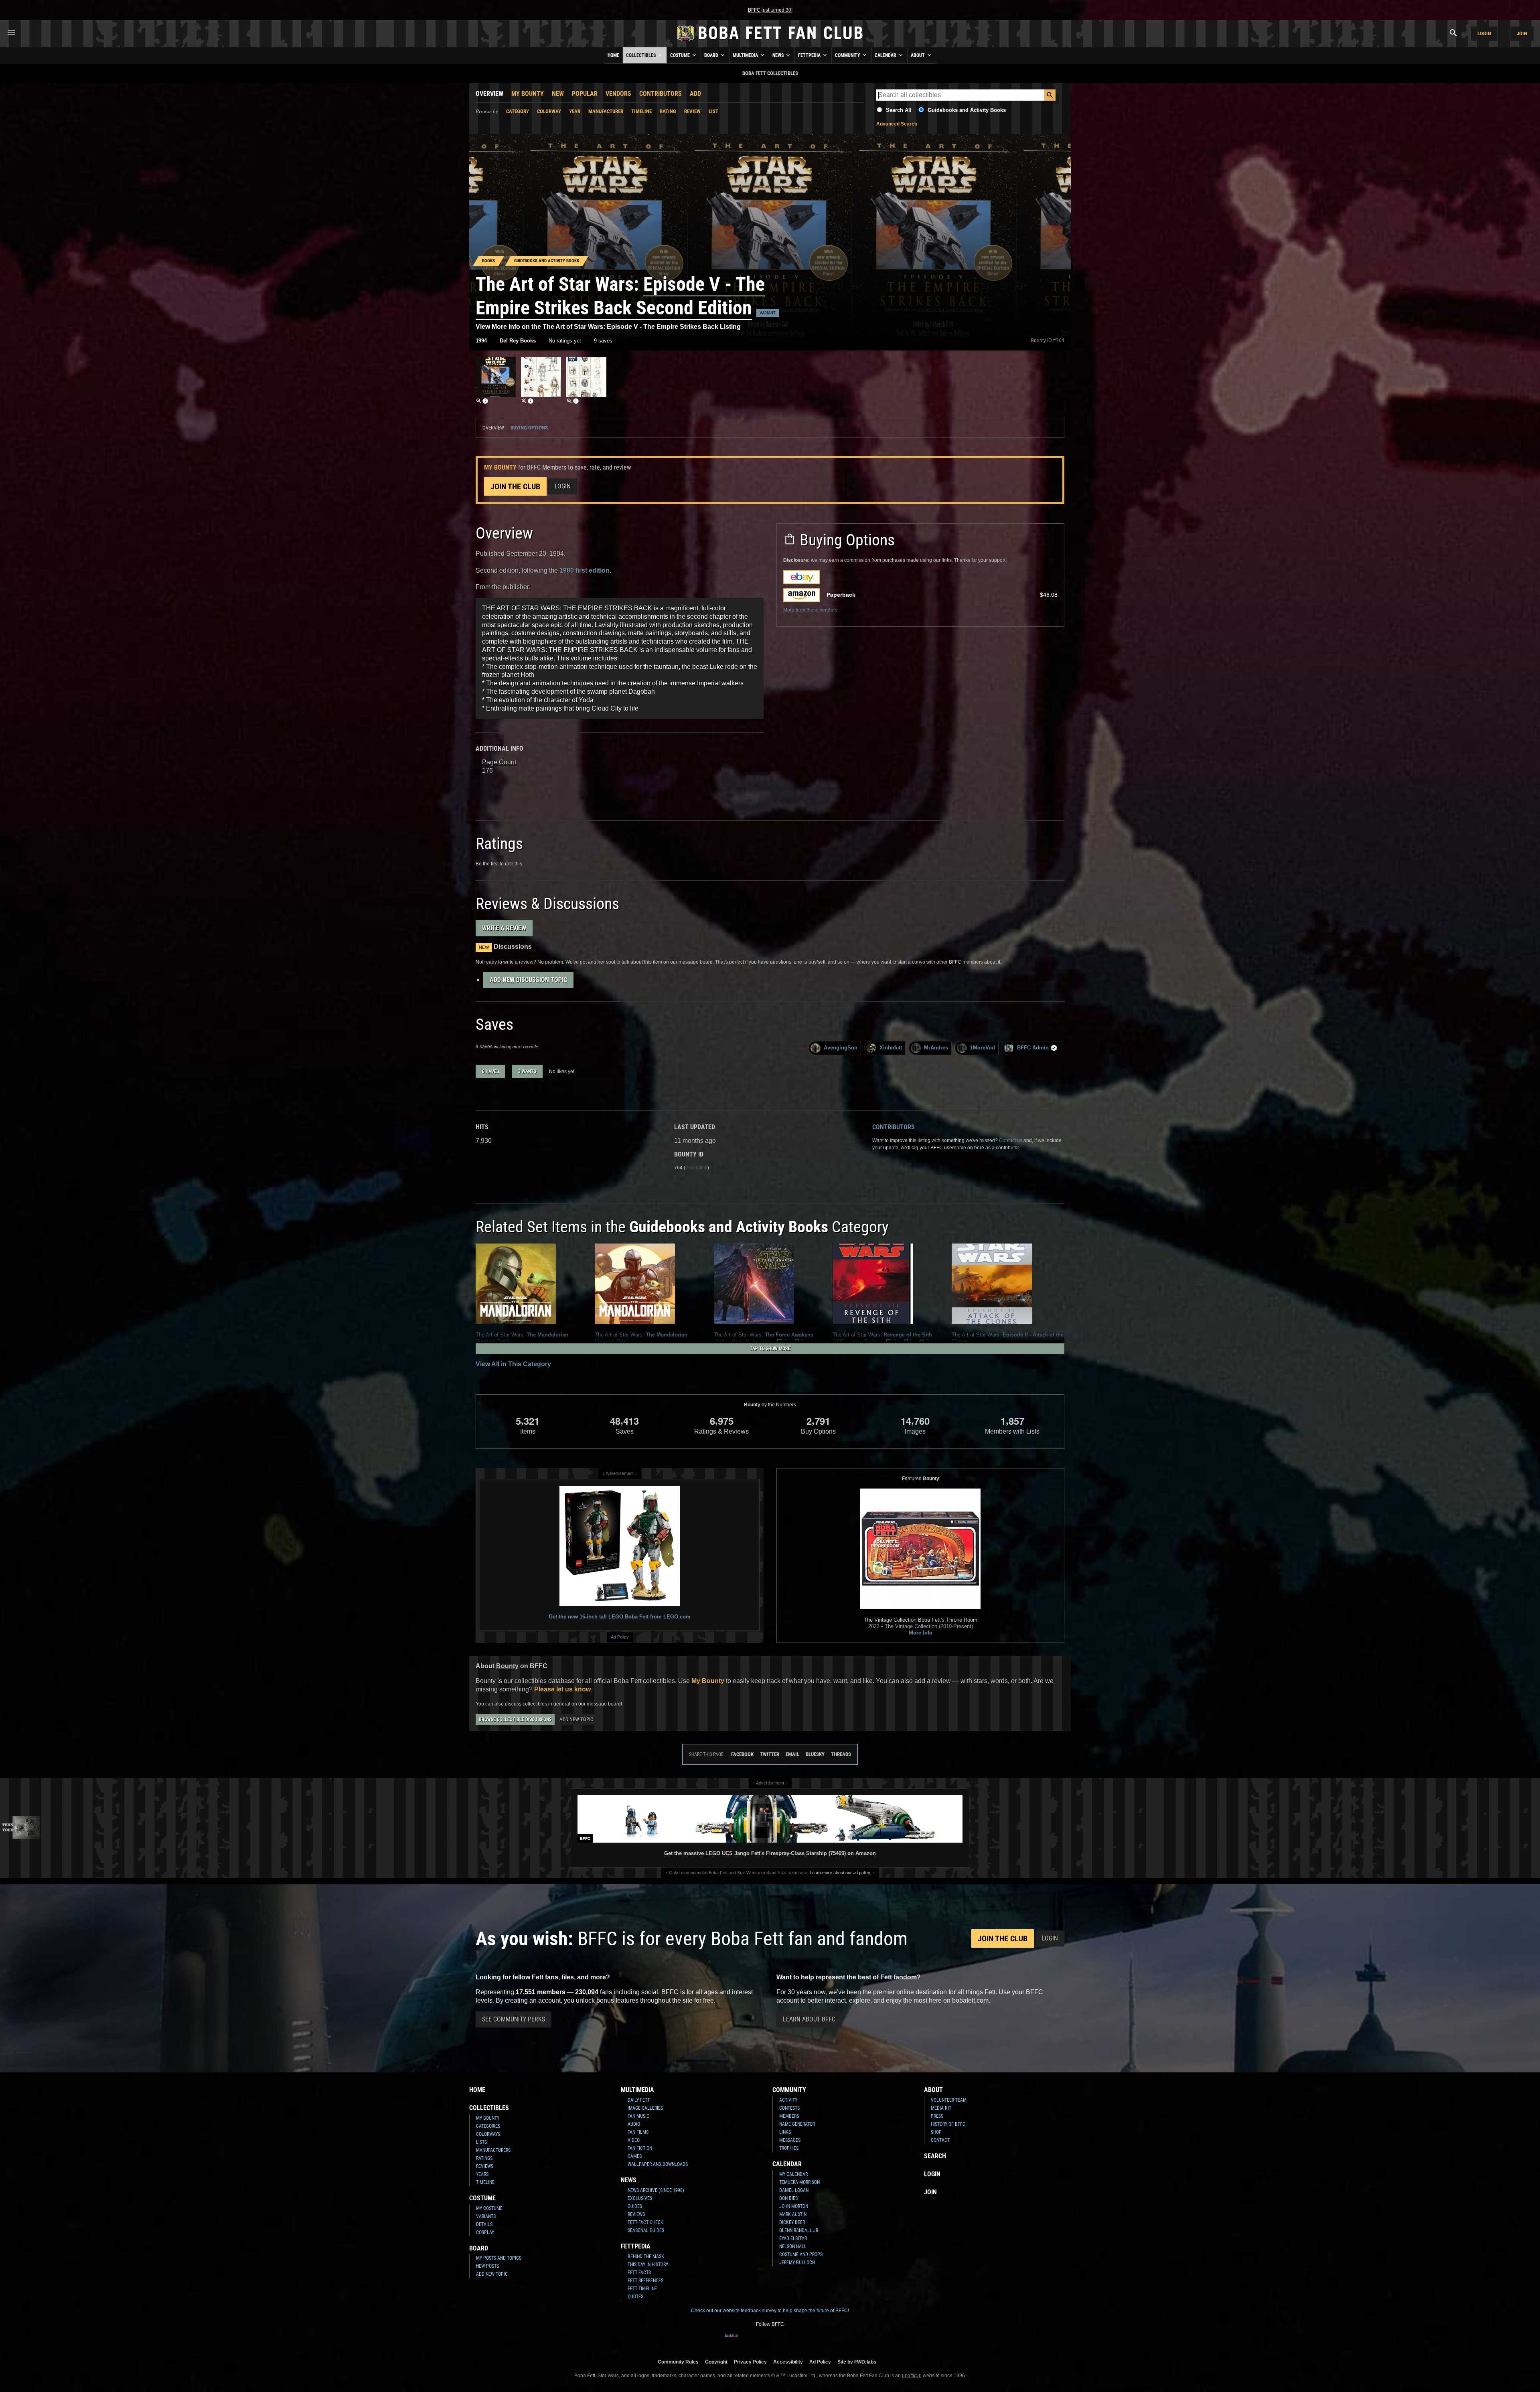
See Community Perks (514, 2019)
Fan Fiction (640, 2148)
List (713, 111)
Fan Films (638, 2132)
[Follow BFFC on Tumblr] (770, 2341)
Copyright (716, 2362)
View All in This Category (513, 1364)
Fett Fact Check (645, 2222)
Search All (899, 110)
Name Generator (797, 2124)
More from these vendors (810, 610)
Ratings (484, 2158)
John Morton (794, 2206)
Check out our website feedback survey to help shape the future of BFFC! (770, 2311)
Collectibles (641, 55)
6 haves (490, 1071)
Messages (790, 2140)
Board (712, 55)
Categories (488, 2126)
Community (848, 55)
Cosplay (485, 2232)
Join (1522, 33)
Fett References (645, 2281)
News (779, 55)
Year (575, 111)
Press (937, 2116)
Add (695, 94)
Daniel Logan (794, 2190)
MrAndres (936, 1048)
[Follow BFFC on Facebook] (731, 2341)
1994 (481, 341)
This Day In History (648, 2264)
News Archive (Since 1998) (656, 2190)
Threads (841, 1754)
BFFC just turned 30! (770, 10)
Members (789, 2116)
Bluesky (815, 1754)
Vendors (618, 94)
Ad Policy (620, 1637)
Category (518, 111)
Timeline (641, 111)
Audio (634, 2124)
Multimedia (746, 55)
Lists (481, 2142)
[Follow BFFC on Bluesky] (808, 2341)
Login (1484, 33)
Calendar (886, 55)
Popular (585, 94)
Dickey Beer (792, 2222)
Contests (789, 2108)
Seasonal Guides (646, 2230)
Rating (668, 111)
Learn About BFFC (809, 2019)
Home (613, 55)
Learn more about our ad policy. (840, 1873)
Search (935, 2156)
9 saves (603, 341)
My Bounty (528, 94)
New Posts (487, 2266)
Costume (681, 55)
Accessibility (788, 2362)
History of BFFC (948, 2124)
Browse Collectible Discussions (515, 1720)
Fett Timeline (642, 2289)
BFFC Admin (1033, 1048)
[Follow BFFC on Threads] (796, 2341)
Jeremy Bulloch (797, 2262)
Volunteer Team (949, 2100)
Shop (936, 2132)
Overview (489, 94)
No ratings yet (565, 341)
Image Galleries (645, 2108)
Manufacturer (606, 111)
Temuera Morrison (799, 2182)
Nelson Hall (793, 2246)
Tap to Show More (770, 1349)
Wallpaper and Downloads (658, 2164)
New (558, 94)
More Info (921, 1633)
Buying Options (529, 428)
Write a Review (504, 928)
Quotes (635, 2297)
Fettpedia (810, 55)
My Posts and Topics (499, 2258)
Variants (486, 2216)
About (918, 55)
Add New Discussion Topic (528, 980)
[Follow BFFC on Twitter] (757, 2341)
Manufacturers (493, 2150)
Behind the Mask (646, 2256)
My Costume (489, 2208)
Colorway (549, 111)
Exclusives (640, 2198)
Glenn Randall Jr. (799, 2230)
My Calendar (793, 2174)
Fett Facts (639, 2273)
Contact (940, 2140)
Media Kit (941, 2108)
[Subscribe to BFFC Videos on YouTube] (783, 2341)
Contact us (1011, 1140)
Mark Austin (793, 2214)
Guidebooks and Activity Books (967, 110)
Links (785, 2132)
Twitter (770, 1754)
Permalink (696, 1168)
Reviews (485, 2166)
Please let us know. (563, 1689)
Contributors (661, 94)
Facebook (742, 1754)
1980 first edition (585, 570)
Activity (788, 2100)
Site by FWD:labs (857, 2362)
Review (692, 111)
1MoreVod (983, 1048)
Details (484, 2224)
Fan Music (638, 2116)
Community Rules (678, 2362)
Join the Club (515, 486)
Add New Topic (576, 1719)
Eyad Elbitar (793, 2238)
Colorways (488, 2134)
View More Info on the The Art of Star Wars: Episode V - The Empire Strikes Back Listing (608, 327)
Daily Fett (639, 2100)
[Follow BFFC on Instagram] (744, 2341)
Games (635, 2156)
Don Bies (788, 2198)
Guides (635, 2206)
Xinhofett (891, 1048)
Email (792, 1754)
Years (482, 2174)
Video (634, 2140)
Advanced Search (897, 124)
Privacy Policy (750, 2362)
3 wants (527, 1071)
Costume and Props (801, 2254)
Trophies (789, 2148)
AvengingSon (841, 1048)
